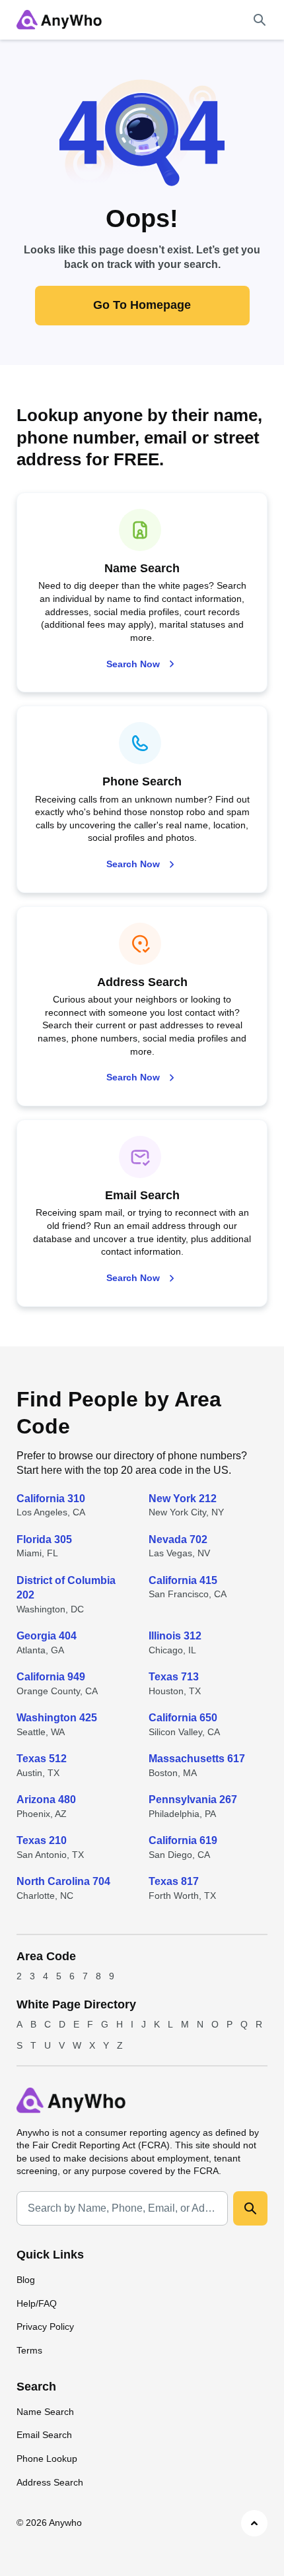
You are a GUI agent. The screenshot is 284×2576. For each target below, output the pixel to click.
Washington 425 (57, 1718)
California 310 (51, 1499)
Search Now (133, 664)
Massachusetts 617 (197, 1759)
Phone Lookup (47, 2459)
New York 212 (183, 1499)
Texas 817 (174, 1881)
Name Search (45, 2412)
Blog (26, 2280)
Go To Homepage (142, 305)
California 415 (183, 1580)
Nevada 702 (178, 1539)
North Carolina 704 (63, 1881)
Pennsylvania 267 (193, 1800)
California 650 (183, 1718)
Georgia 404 (47, 1636)
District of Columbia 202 (66, 1588)
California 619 (183, 1840)
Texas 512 (42, 1759)
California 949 (51, 1677)
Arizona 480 (46, 1800)
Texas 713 (174, 1677)
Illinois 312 (175, 1636)
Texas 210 (42, 1840)
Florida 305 (44, 1539)
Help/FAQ (37, 2303)
